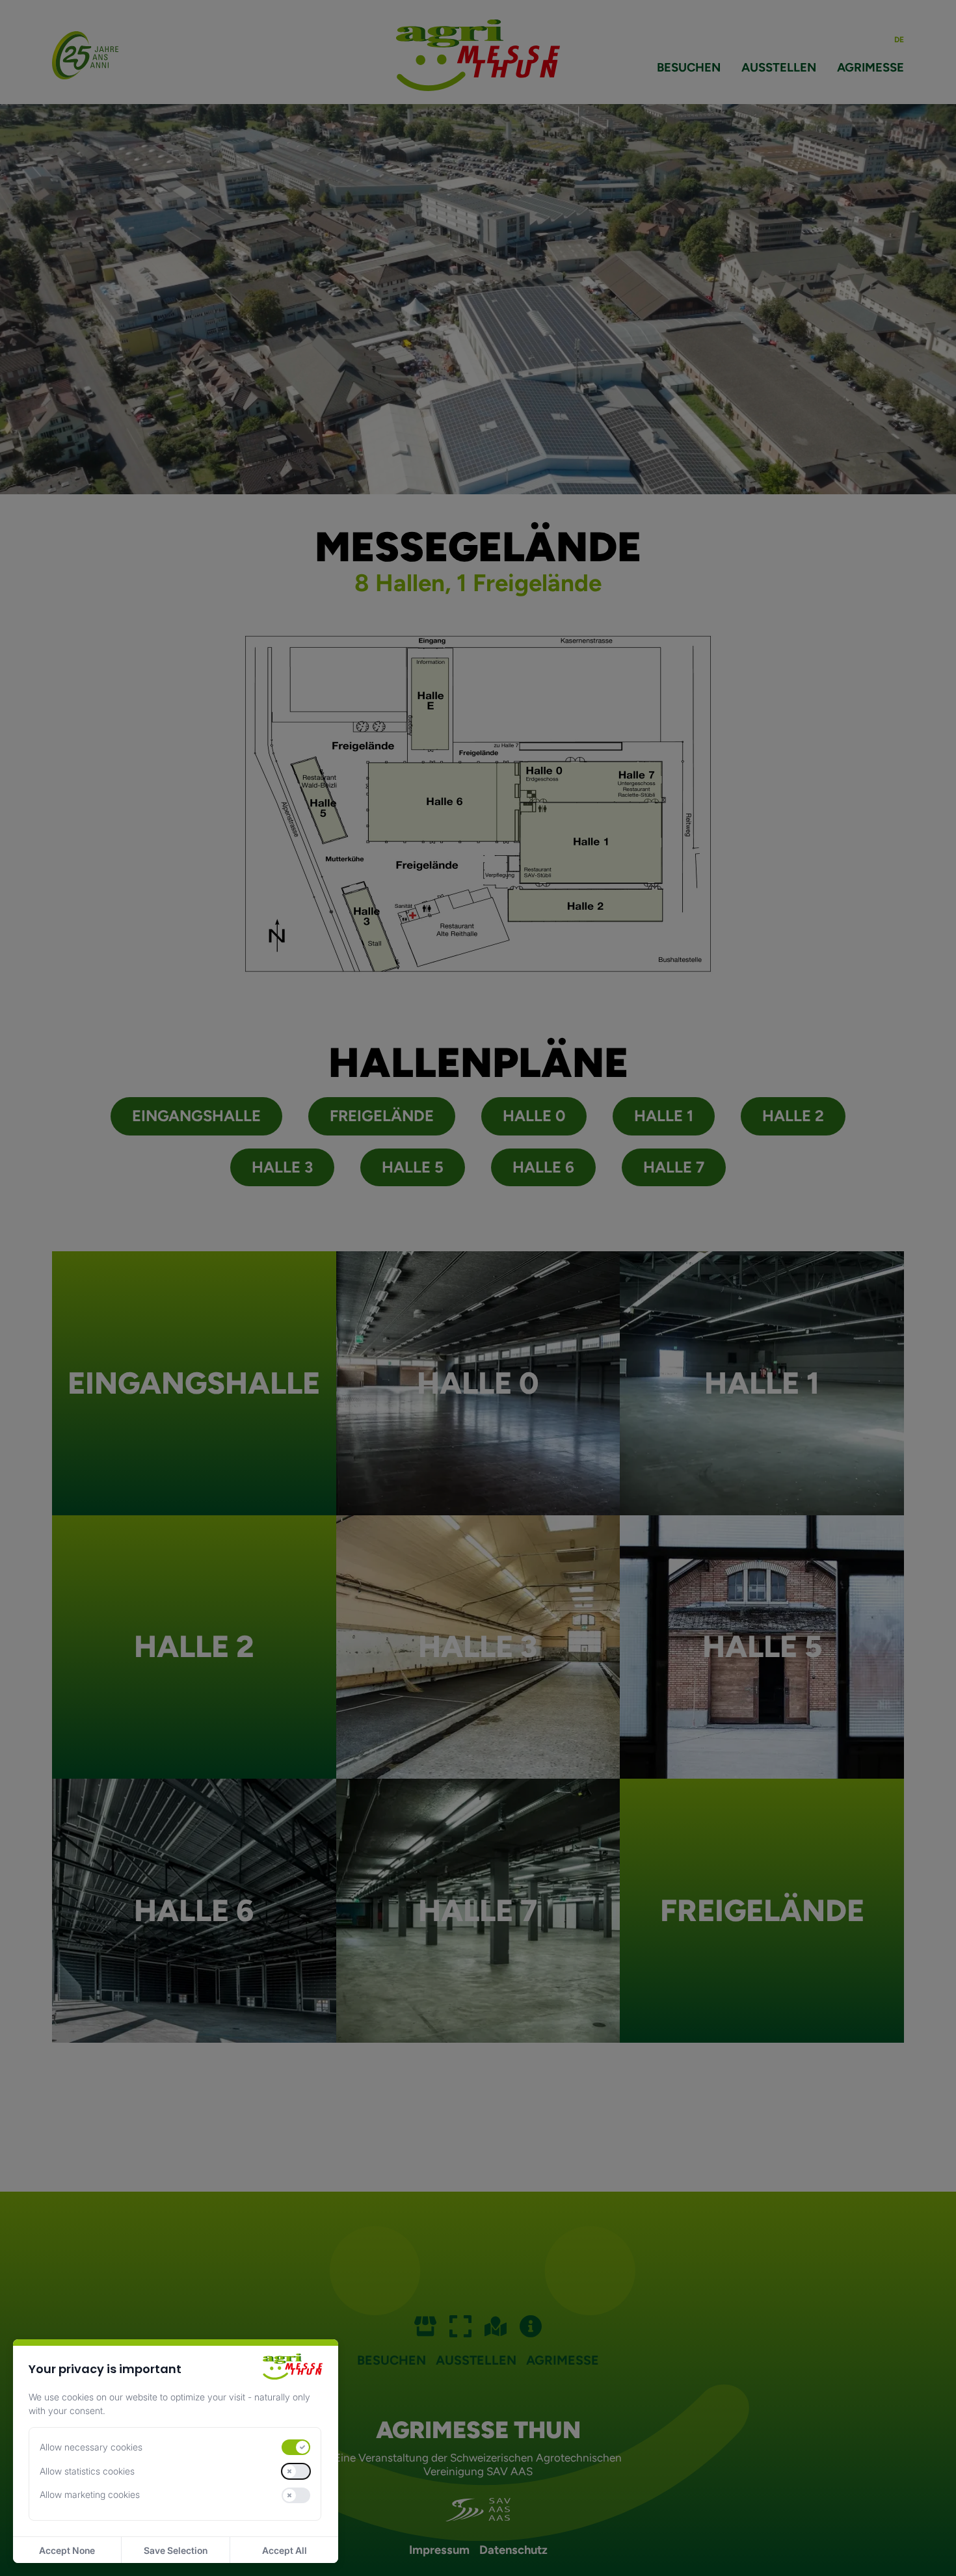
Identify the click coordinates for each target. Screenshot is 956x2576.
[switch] (296, 2447)
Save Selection (176, 2550)
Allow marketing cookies (90, 2494)
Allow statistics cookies (87, 2471)
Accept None (67, 2550)
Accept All (285, 2550)
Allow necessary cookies (91, 2447)
